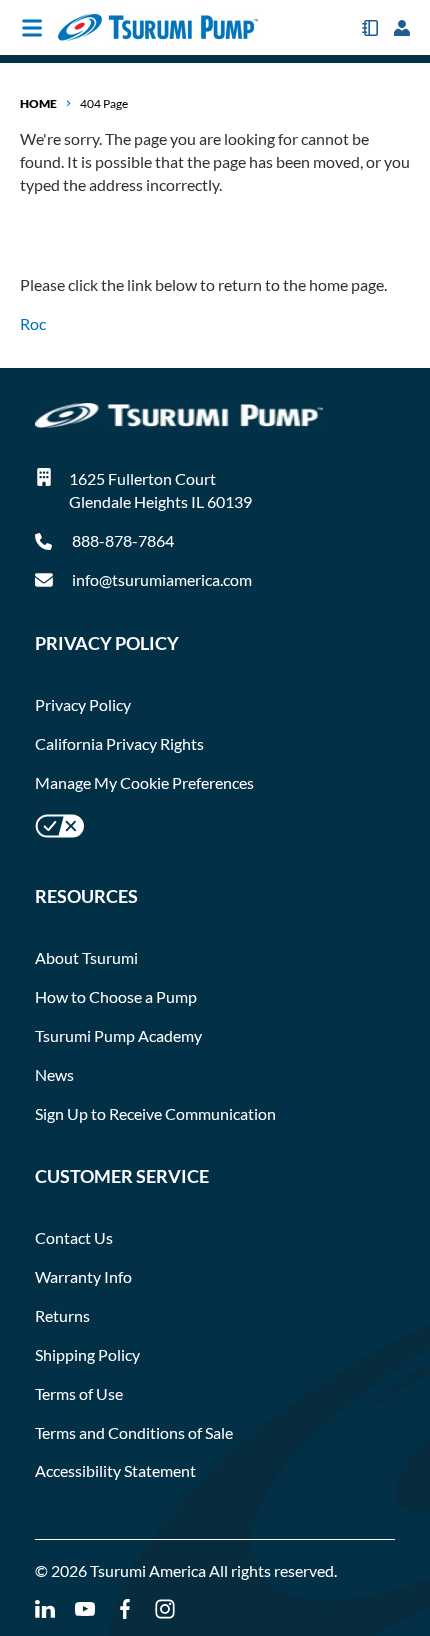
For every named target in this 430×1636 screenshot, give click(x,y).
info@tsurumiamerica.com (162, 579)
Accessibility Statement (115, 1470)
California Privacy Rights (119, 743)
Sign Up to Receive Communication (155, 1113)
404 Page (104, 103)
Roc (33, 323)
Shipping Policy (87, 1354)
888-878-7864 (121, 540)
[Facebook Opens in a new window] (125, 1609)
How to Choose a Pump (116, 996)
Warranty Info (83, 1276)
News (54, 1074)
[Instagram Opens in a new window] (165, 1609)
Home (38, 103)
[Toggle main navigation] (32, 28)
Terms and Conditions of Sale (134, 1432)
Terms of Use (79, 1393)
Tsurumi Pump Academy (118, 1035)
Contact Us (74, 1237)
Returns (62, 1315)
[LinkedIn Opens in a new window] (45, 1609)
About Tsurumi (86, 957)
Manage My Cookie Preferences (144, 782)
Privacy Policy (83, 704)
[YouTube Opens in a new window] (85, 1609)
